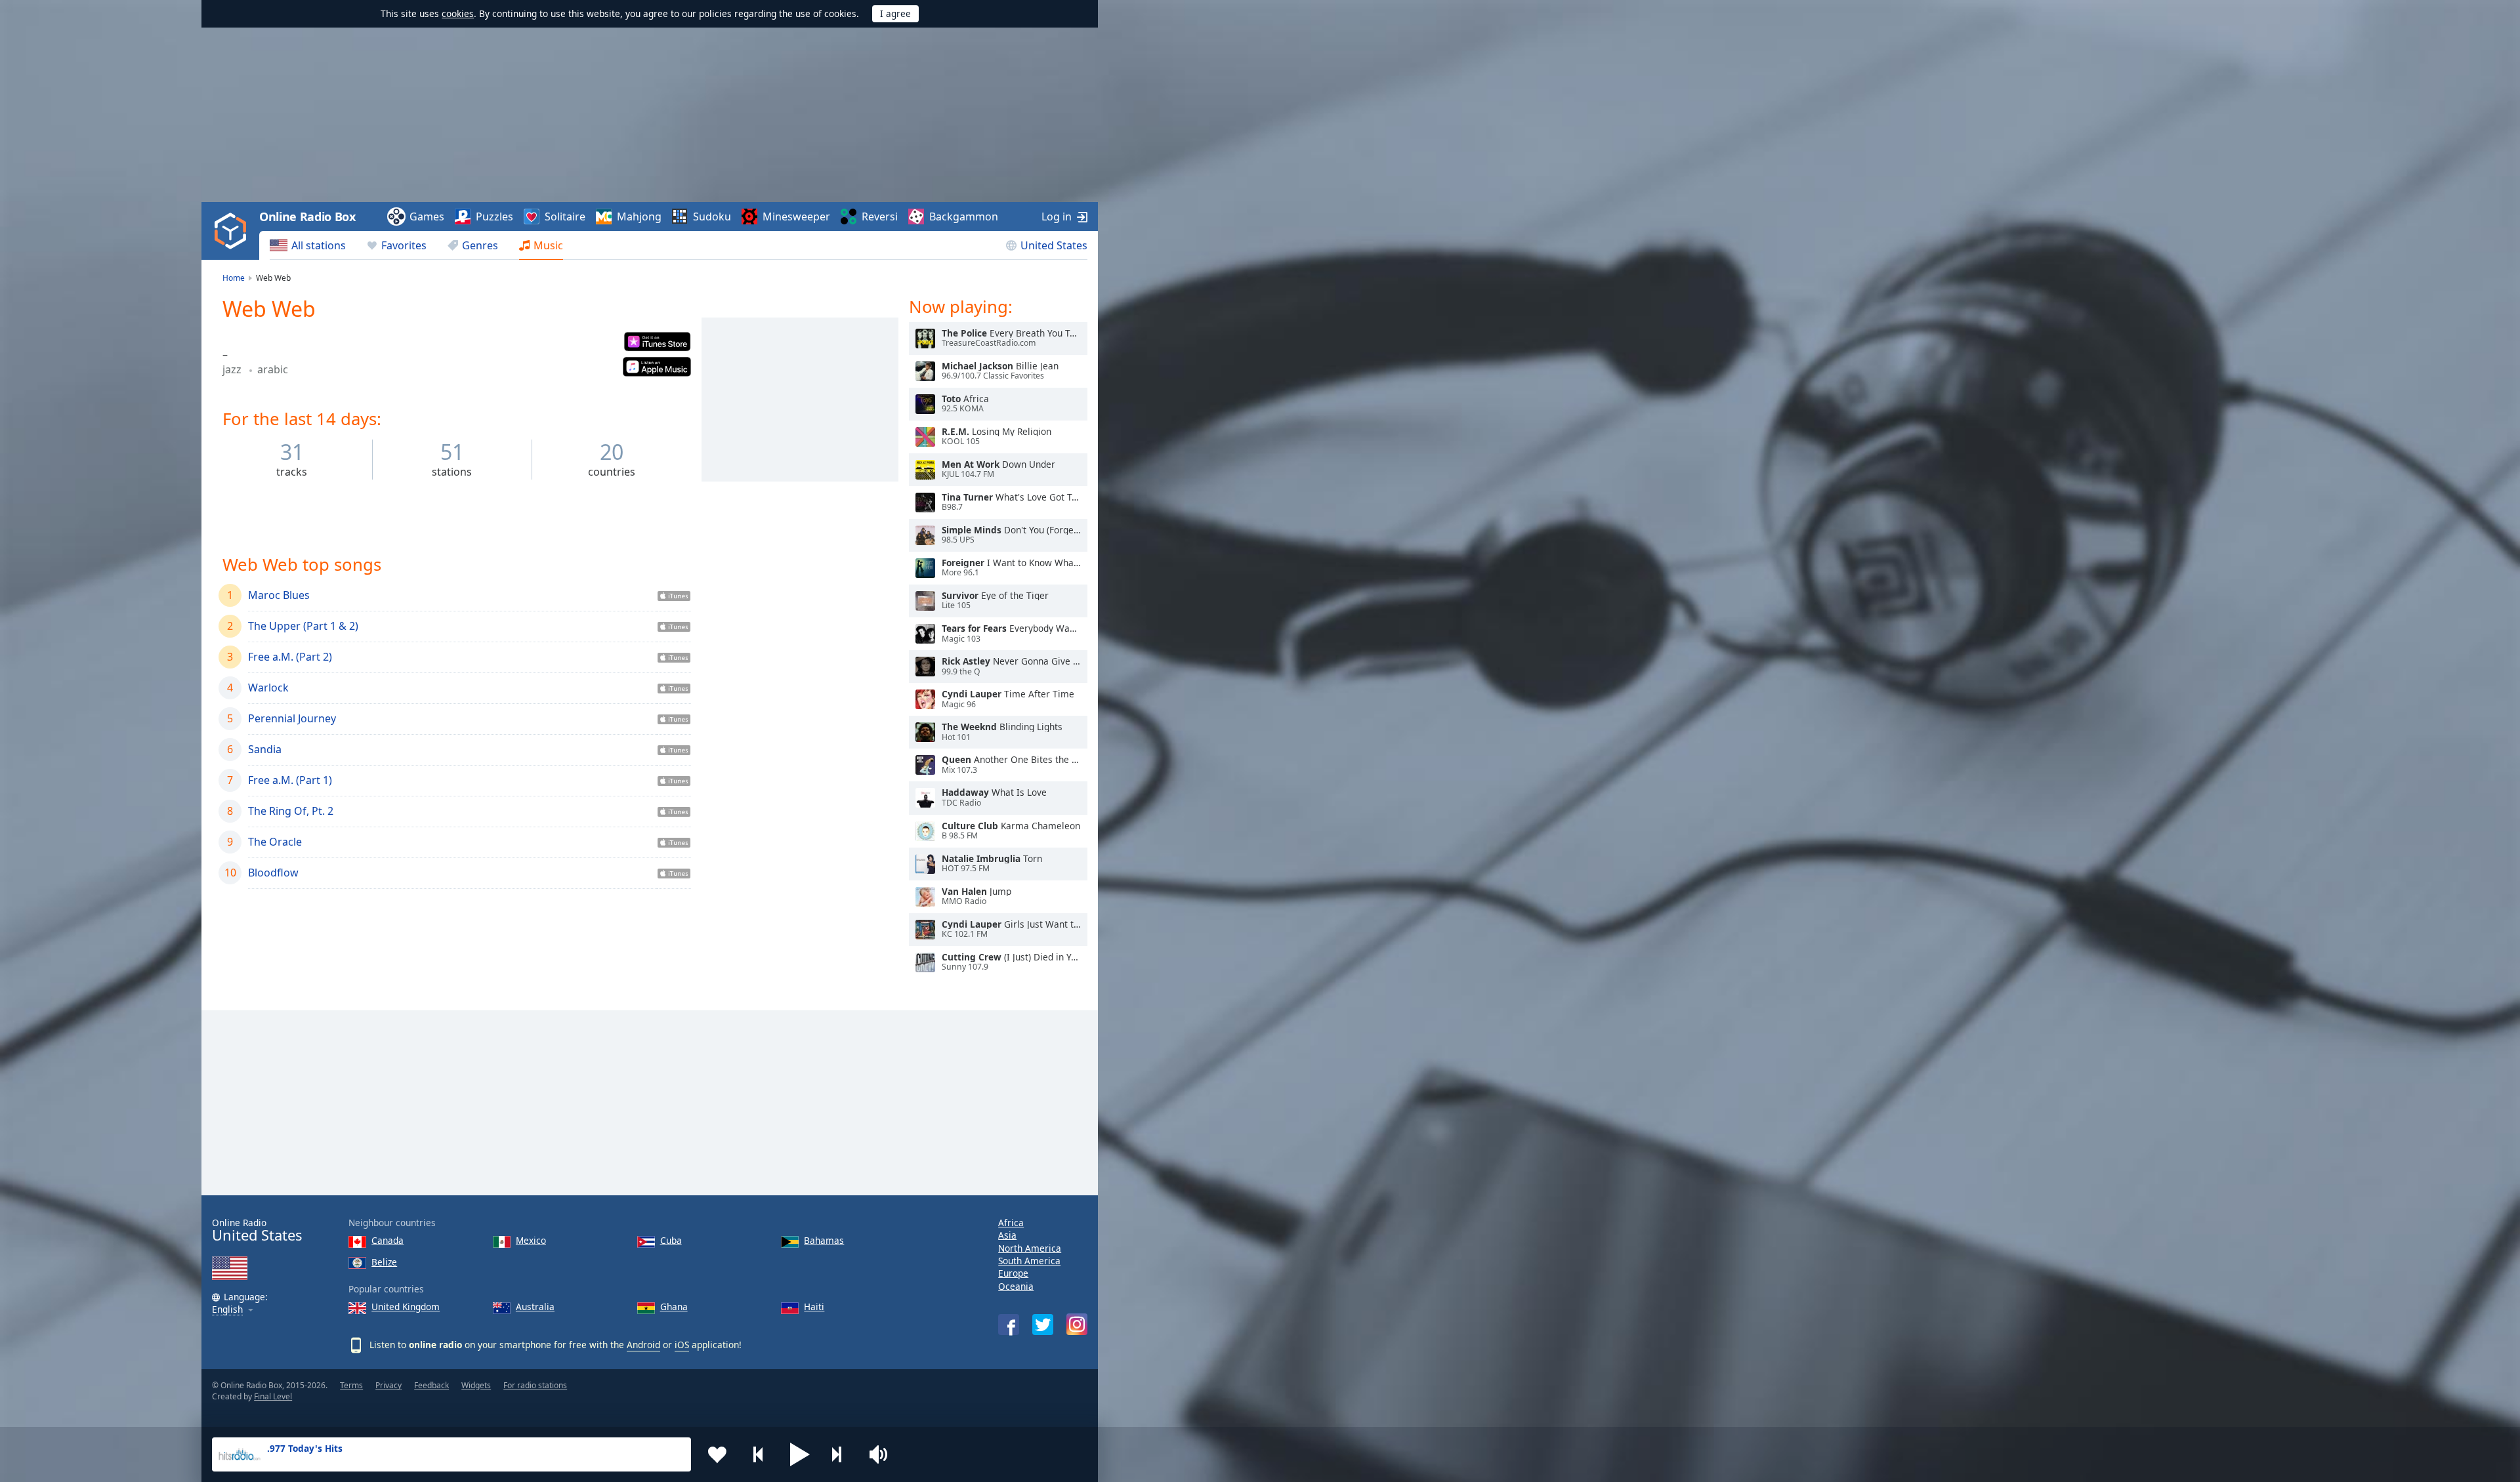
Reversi (880, 216)
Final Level (273, 1396)
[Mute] (883, 1454)
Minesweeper (796, 216)
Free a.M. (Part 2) (290, 657)
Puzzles (494, 216)
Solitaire (565, 216)
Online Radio (257, 1230)
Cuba (671, 1240)
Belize (384, 1262)
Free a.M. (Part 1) (290, 780)
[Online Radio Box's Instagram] (1077, 1324)
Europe (1013, 1273)
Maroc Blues (279, 595)
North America (1030, 1248)
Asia (1007, 1235)
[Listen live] (925, 339)
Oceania (1016, 1286)
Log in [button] (1057, 216)
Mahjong (639, 216)
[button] (800, 1454)
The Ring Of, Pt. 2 (291, 811)
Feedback (431, 1385)
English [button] (227, 1310)
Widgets (476, 1385)
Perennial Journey (292, 718)
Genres (480, 245)
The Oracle (275, 842)
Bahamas (824, 1240)
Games (427, 216)
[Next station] (841, 1454)
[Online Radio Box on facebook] (1009, 1325)
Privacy (388, 1385)
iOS (682, 1345)
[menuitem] (308, 245)
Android (643, 1345)
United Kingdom (406, 1307)
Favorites (404, 245)
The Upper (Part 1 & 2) (303, 626)
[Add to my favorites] (717, 1454)
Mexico (531, 1240)
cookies (458, 13)
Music (548, 245)
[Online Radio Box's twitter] (1043, 1325)
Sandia (265, 749)
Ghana (674, 1307)
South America (1029, 1261)
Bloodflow (273, 873)
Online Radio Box (307, 216)
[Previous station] (759, 1454)
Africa (1011, 1223)
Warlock (268, 688)
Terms (351, 1385)
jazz (233, 369)
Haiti (814, 1307)
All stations (319, 245)
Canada (388, 1240)
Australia (535, 1307)
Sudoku (712, 216)
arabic (273, 369)
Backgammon (964, 216)
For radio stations (535, 1385)
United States (1054, 245)
